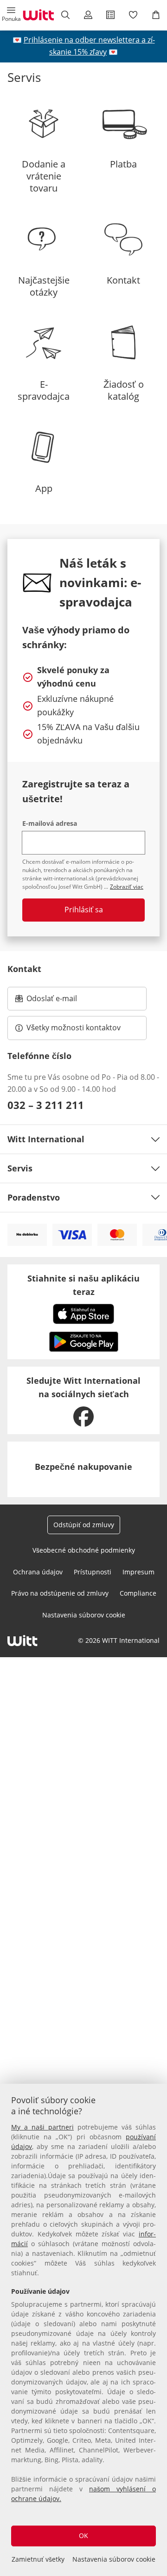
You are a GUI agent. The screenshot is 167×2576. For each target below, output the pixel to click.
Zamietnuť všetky (38, 2559)
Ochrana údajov (38, 1572)
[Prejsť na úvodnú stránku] (39, 15)
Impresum (138, 1572)
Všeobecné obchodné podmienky (84, 1550)
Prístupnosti (93, 1572)
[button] (11, 15)
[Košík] (156, 15)
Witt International (46, 1139)
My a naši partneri (42, 2127)
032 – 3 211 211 (46, 1105)
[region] (83, 2330)
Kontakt (24, 969)
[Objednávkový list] (111, 15)
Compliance (138, 1593)
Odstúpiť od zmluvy (84, 1525)
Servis (20, 1168)
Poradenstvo (34, 1197)
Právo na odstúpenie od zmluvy (60, 1593)
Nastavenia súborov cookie (114, 2559)
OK (83, 2536)
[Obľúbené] (133, 15)
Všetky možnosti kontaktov (74, 1028)
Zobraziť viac (127, 887)
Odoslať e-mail (61, 1001)
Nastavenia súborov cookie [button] (84, 1615)
